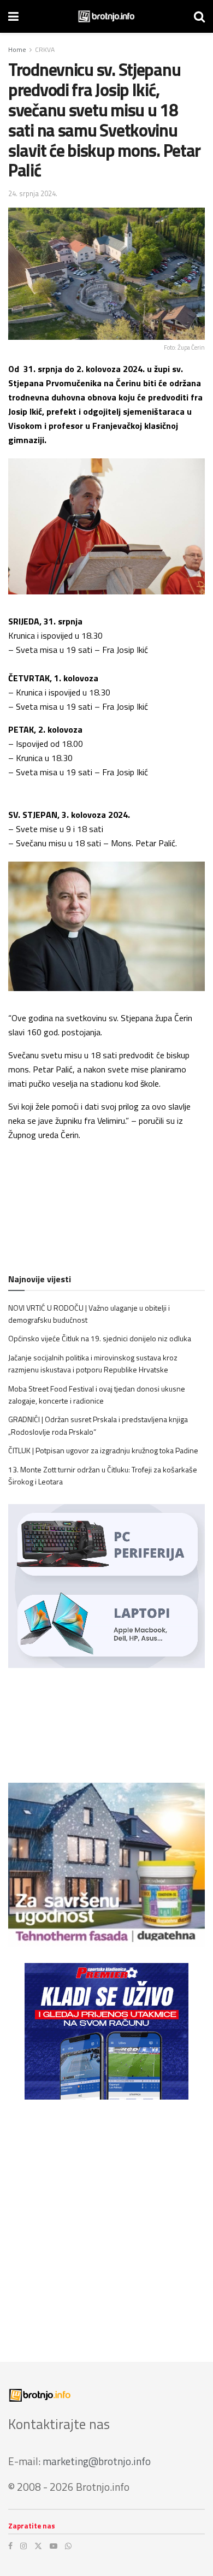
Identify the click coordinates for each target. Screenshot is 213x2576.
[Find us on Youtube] (54, 2546)
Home (17, 49)
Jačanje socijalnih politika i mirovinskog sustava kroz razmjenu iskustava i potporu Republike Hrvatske (93, 1363)
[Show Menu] (13, 16)
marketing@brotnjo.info (97, 2461)
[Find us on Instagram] (23, 2546)
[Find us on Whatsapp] (68, 2546)
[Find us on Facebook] (10, 2546)
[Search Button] (199, 16)
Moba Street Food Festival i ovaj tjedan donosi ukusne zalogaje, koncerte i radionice (97, 1395)
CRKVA (45, 49)
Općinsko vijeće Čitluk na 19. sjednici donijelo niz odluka (100, 1338)
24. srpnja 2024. (33, 193)
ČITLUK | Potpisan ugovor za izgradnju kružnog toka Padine (103, 1450)
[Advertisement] (106, 2223)
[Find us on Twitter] (38, 2546)
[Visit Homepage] (106, 16)
